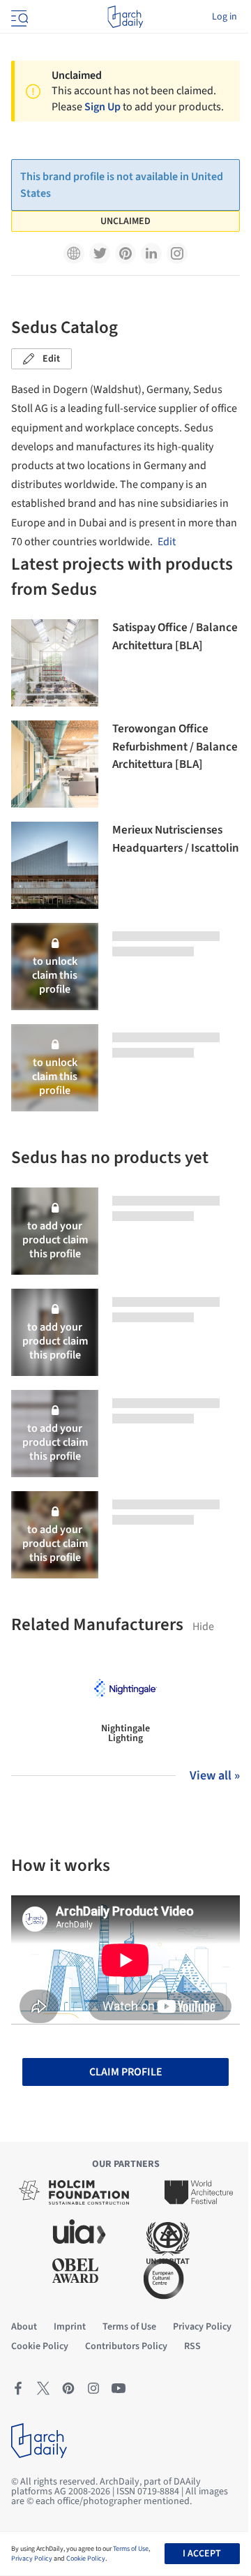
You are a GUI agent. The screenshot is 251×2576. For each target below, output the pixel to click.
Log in (225, 17)
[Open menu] (18, 17)
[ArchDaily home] (125, 17)
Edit (51, 359)
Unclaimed (125, 221)
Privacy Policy (32, 2559)
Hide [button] (203, 1627)
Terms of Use (131, 2549)
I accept (202, 2554)
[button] (74, 253)
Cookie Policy (86, 2559)
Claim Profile (126, 2072)
